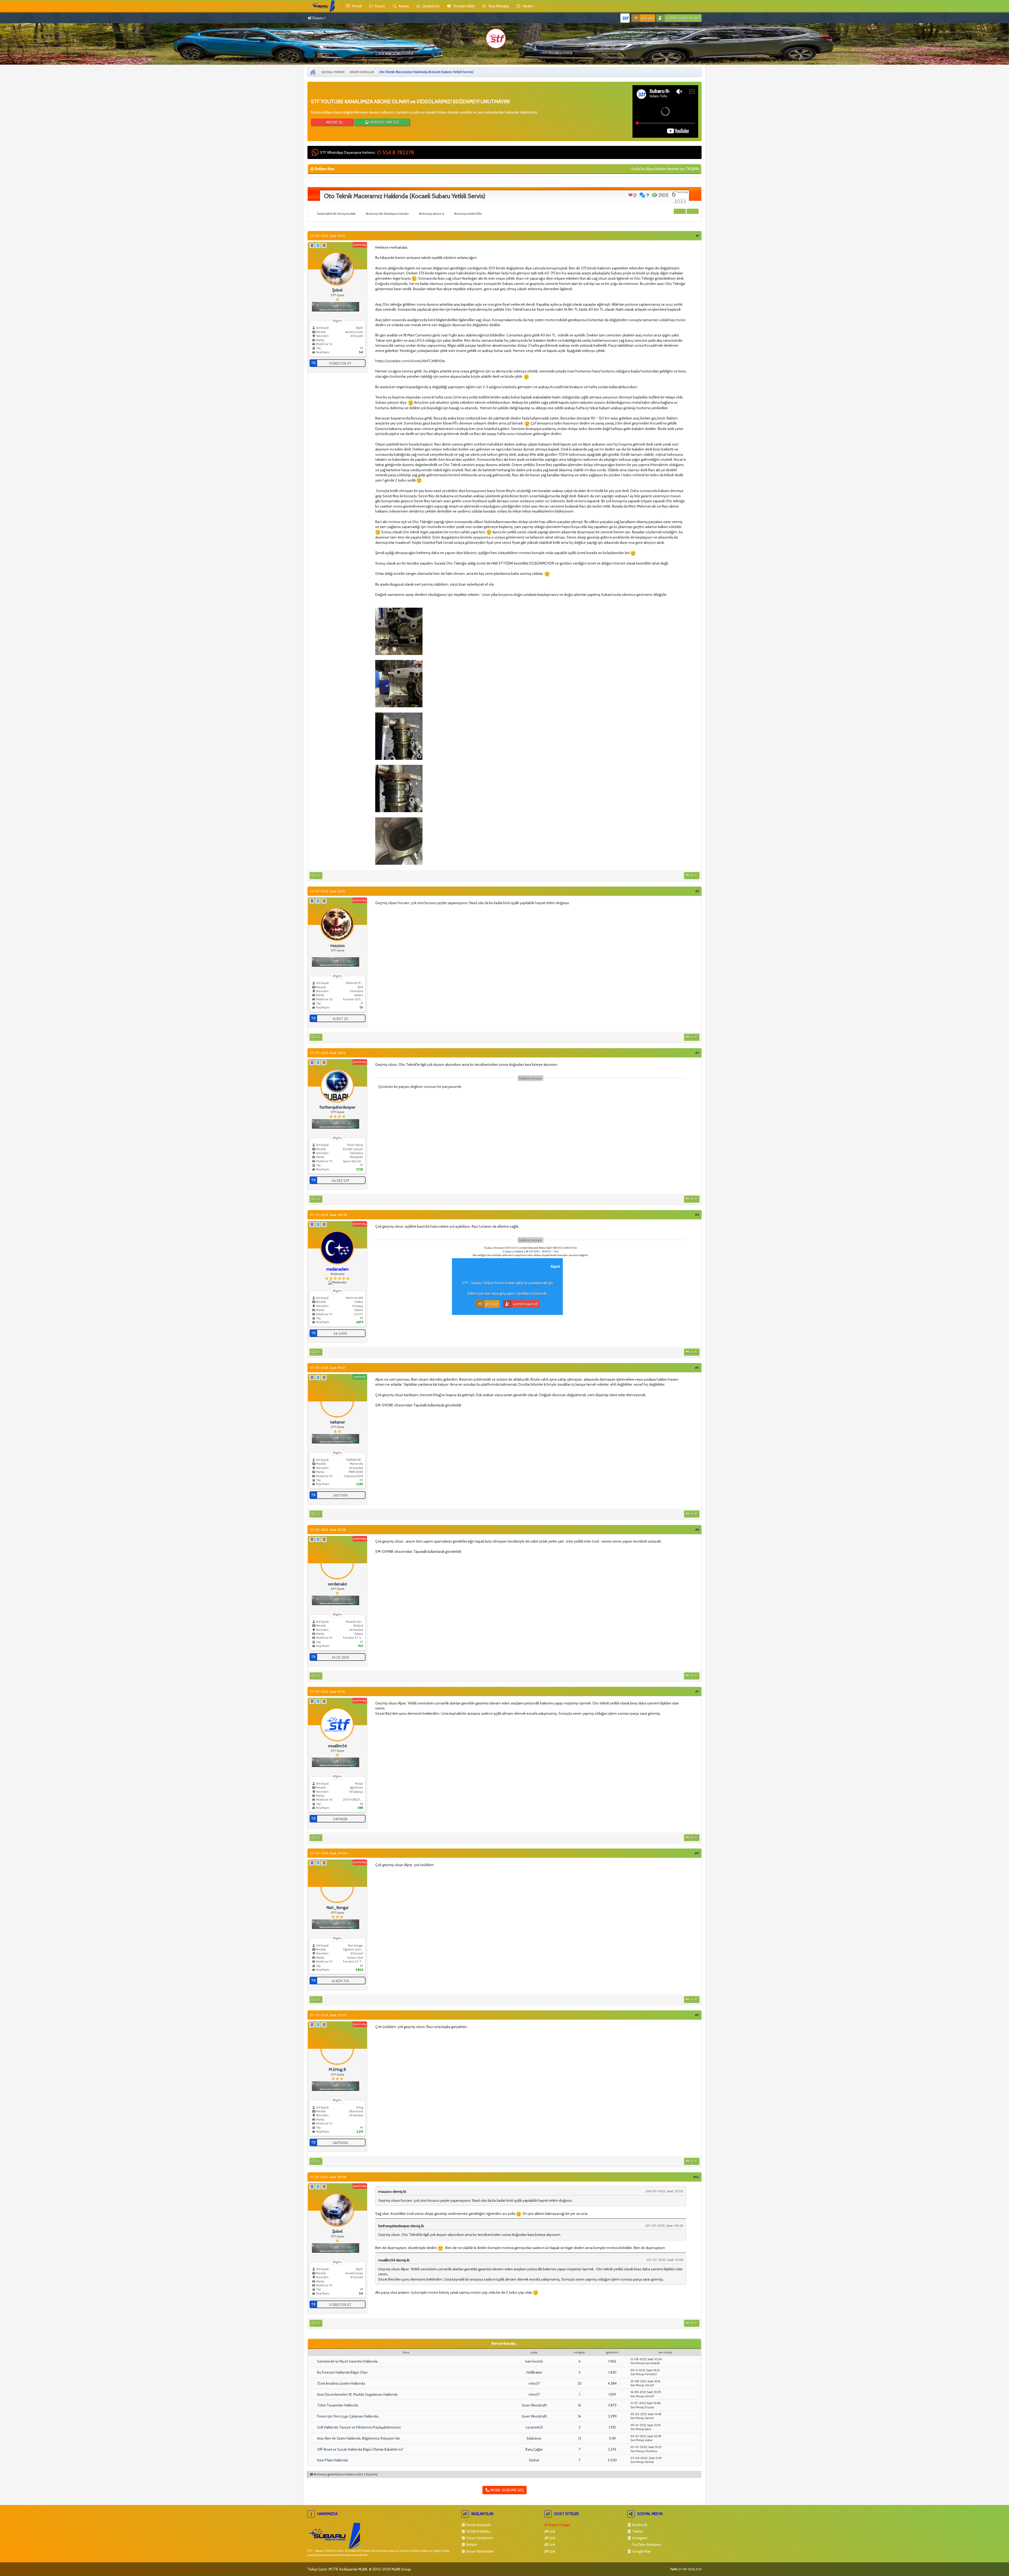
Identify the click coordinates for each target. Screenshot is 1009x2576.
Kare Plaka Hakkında (333, 2460)
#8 (697, 1853)
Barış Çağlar (534, 2449)
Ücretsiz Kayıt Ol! (525, 1304)
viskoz (649, 2440)
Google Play (641, 2551)
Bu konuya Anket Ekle (468, 214)
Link (552, 2531)
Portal (356, 6)
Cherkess (651, 2451)
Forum (380, 6)
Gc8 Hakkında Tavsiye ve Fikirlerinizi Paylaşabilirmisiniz (359, 2427)
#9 (697, 2015)
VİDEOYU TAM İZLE (384, 122)
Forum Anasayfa (478, 2525)
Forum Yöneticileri (480, 2551)
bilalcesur (534, 2438)
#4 (697, 1215)
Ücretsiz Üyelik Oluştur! (683, 18)
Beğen (630, 195)
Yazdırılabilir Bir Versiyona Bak (336, 214)
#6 (697, 1530)
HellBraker (534, 2372)
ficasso (649, 2407)
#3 (697, 1053)
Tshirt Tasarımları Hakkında (338, 2405)
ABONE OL (334, 122)
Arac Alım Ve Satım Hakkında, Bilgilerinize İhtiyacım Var (359, 2438)
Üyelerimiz (431, 6)
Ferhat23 (651, 2374)
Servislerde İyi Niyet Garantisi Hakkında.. (348, 2361)
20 (580, 2383)
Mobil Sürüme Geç (507, 2490)
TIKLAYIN (692, 169)
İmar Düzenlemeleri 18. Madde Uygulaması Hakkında (357, 2394)
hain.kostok (534, 2361)
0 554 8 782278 (396, 152)
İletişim (471, 2544)
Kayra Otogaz (559, 2525)
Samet (649, 2418)
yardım (527, 6)
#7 (697, 1691)
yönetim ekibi (464, 6)
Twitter (637, 2531)
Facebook (639, 2525)
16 (580, 2405)
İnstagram (639, 2538)
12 (580, 2438)
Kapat (555, 1266)
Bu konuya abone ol (432, 214)
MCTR (333, 2569)
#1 (697, 236)
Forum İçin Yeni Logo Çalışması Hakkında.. (348, 2416)
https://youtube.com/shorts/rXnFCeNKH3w (410, 361)
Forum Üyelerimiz (479, 2538)
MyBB (363, 2569)
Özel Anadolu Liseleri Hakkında (341, 2383)
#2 (697, 891)
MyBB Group (401, 2569)
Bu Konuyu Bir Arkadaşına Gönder (387, 214)
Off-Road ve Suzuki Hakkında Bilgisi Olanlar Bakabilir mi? (360, 2449)
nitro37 (534, 2383)
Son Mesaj (637, 2363)
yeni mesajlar (498, 6)
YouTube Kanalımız (646, 2544)
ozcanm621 (534, 2427)
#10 (696, 2177)
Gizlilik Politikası (478, 2531)
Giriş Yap (647, 18)
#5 (697, 1368)
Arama (403, 6)
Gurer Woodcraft (534, 2405)
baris (648, 2429)
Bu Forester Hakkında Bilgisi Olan (342, 2372)
